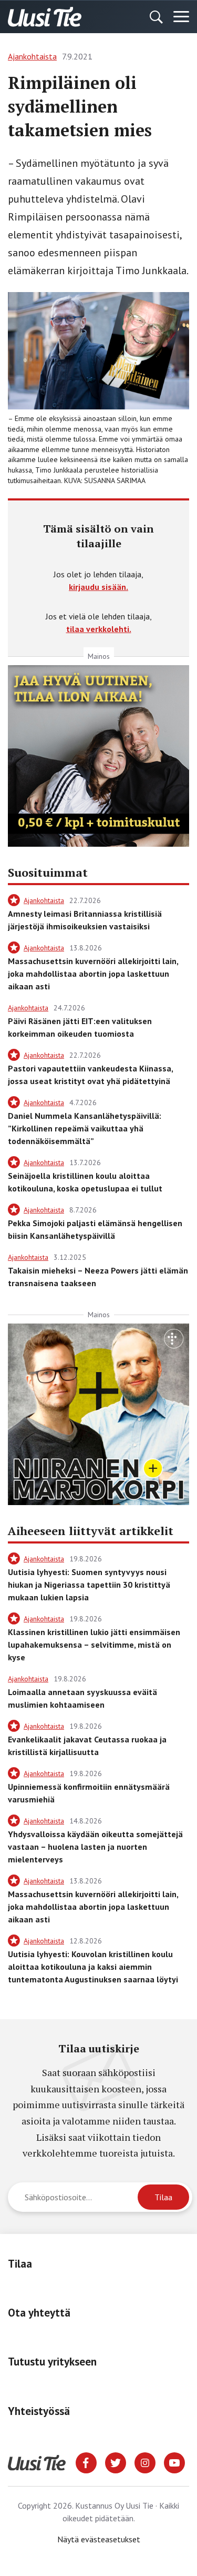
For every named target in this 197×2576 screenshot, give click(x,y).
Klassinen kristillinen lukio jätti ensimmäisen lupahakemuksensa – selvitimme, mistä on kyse (94, 1645)
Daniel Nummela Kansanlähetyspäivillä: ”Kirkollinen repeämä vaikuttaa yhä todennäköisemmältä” (85, 1128)
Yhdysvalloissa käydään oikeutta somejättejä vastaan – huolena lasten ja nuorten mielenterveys (95, 1847)
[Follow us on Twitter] (116, 2462)
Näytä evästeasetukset (99, 2539)
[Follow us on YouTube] (174, 2462)
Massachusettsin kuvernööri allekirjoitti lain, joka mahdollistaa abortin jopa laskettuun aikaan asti (93, 974)
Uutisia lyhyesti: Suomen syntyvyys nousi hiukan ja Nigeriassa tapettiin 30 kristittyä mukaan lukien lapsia (89, 1585)
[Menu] (181, 17)
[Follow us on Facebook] (86, 2462)
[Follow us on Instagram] (145, 2462)
